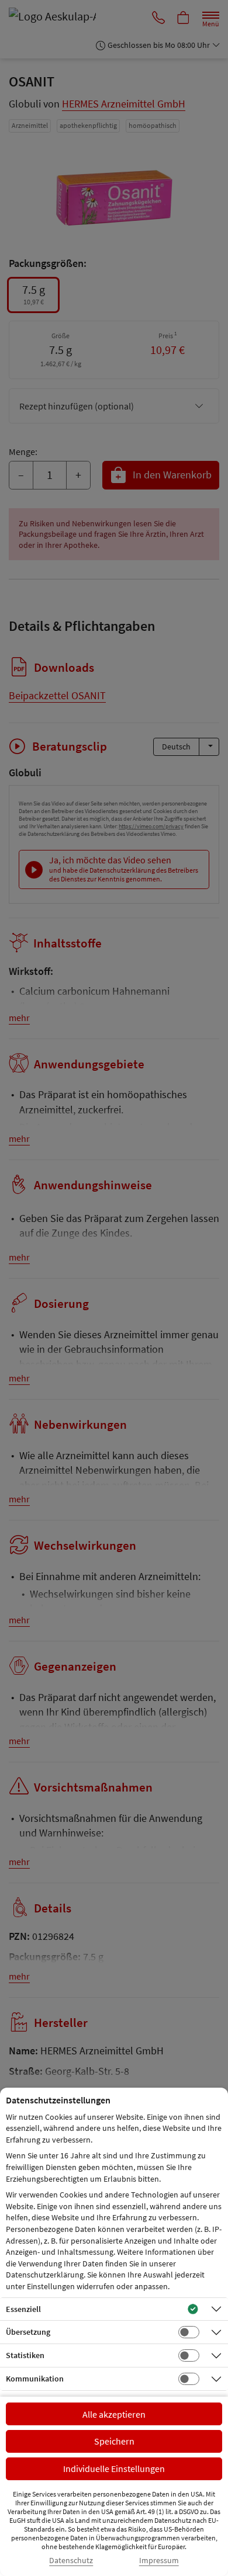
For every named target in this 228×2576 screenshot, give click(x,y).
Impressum (159, 2561)
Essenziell (23, 2309)
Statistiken (25, 2355)
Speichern (114, 2441)
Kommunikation (35, 2379)
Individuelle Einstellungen (114, 2469)
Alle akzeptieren (114, 2414)
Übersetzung (28, 2332)
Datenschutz (71, 2561)
